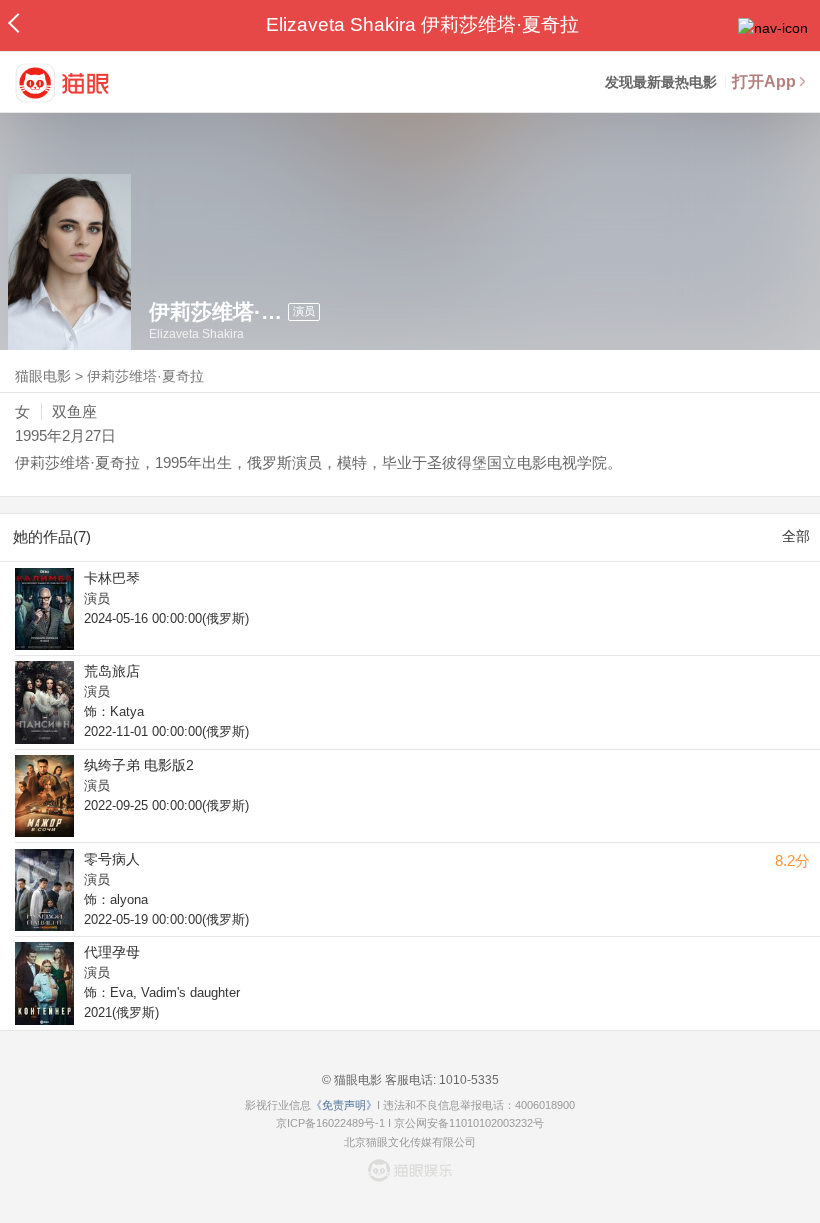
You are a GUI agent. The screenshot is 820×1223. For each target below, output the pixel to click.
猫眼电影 (43, 376)
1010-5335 (467, 1080)
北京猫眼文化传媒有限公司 (410, 1142)
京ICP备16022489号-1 (330, 1123)
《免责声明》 (344, 1105)
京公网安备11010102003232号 (469, 1123)
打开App (764, 81)
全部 (796, 536)
